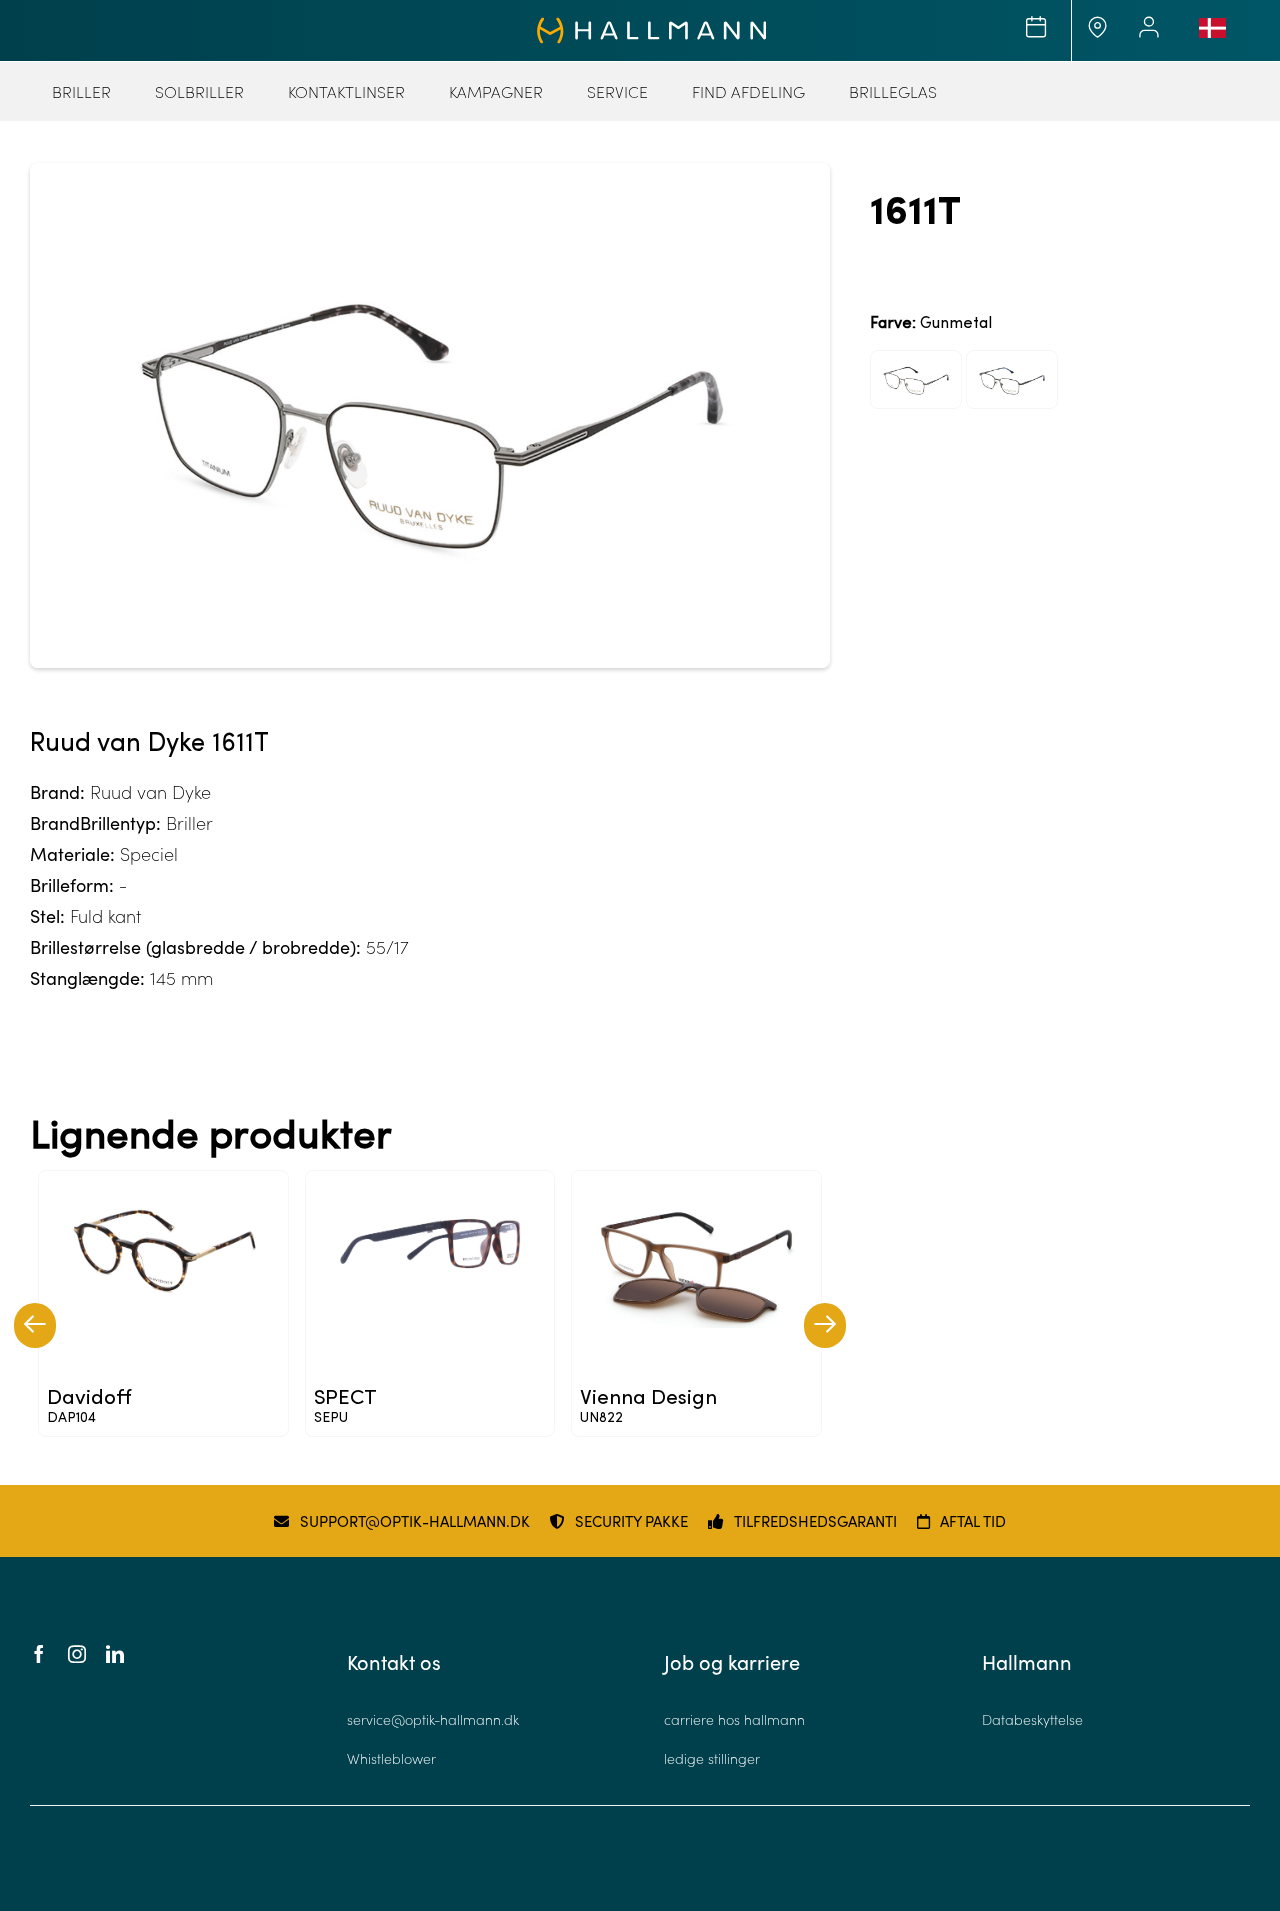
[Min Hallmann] (651, 26)
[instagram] (77, 1654)
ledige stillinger (712, 1758)
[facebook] (39, 1654)
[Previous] (35, 1325)
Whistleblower (391, 1758)
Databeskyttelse (1032, 1719)
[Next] (825, 1325)
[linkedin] (115, 1654)
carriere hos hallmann (734, 1719)
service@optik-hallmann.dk (433, 1719)
